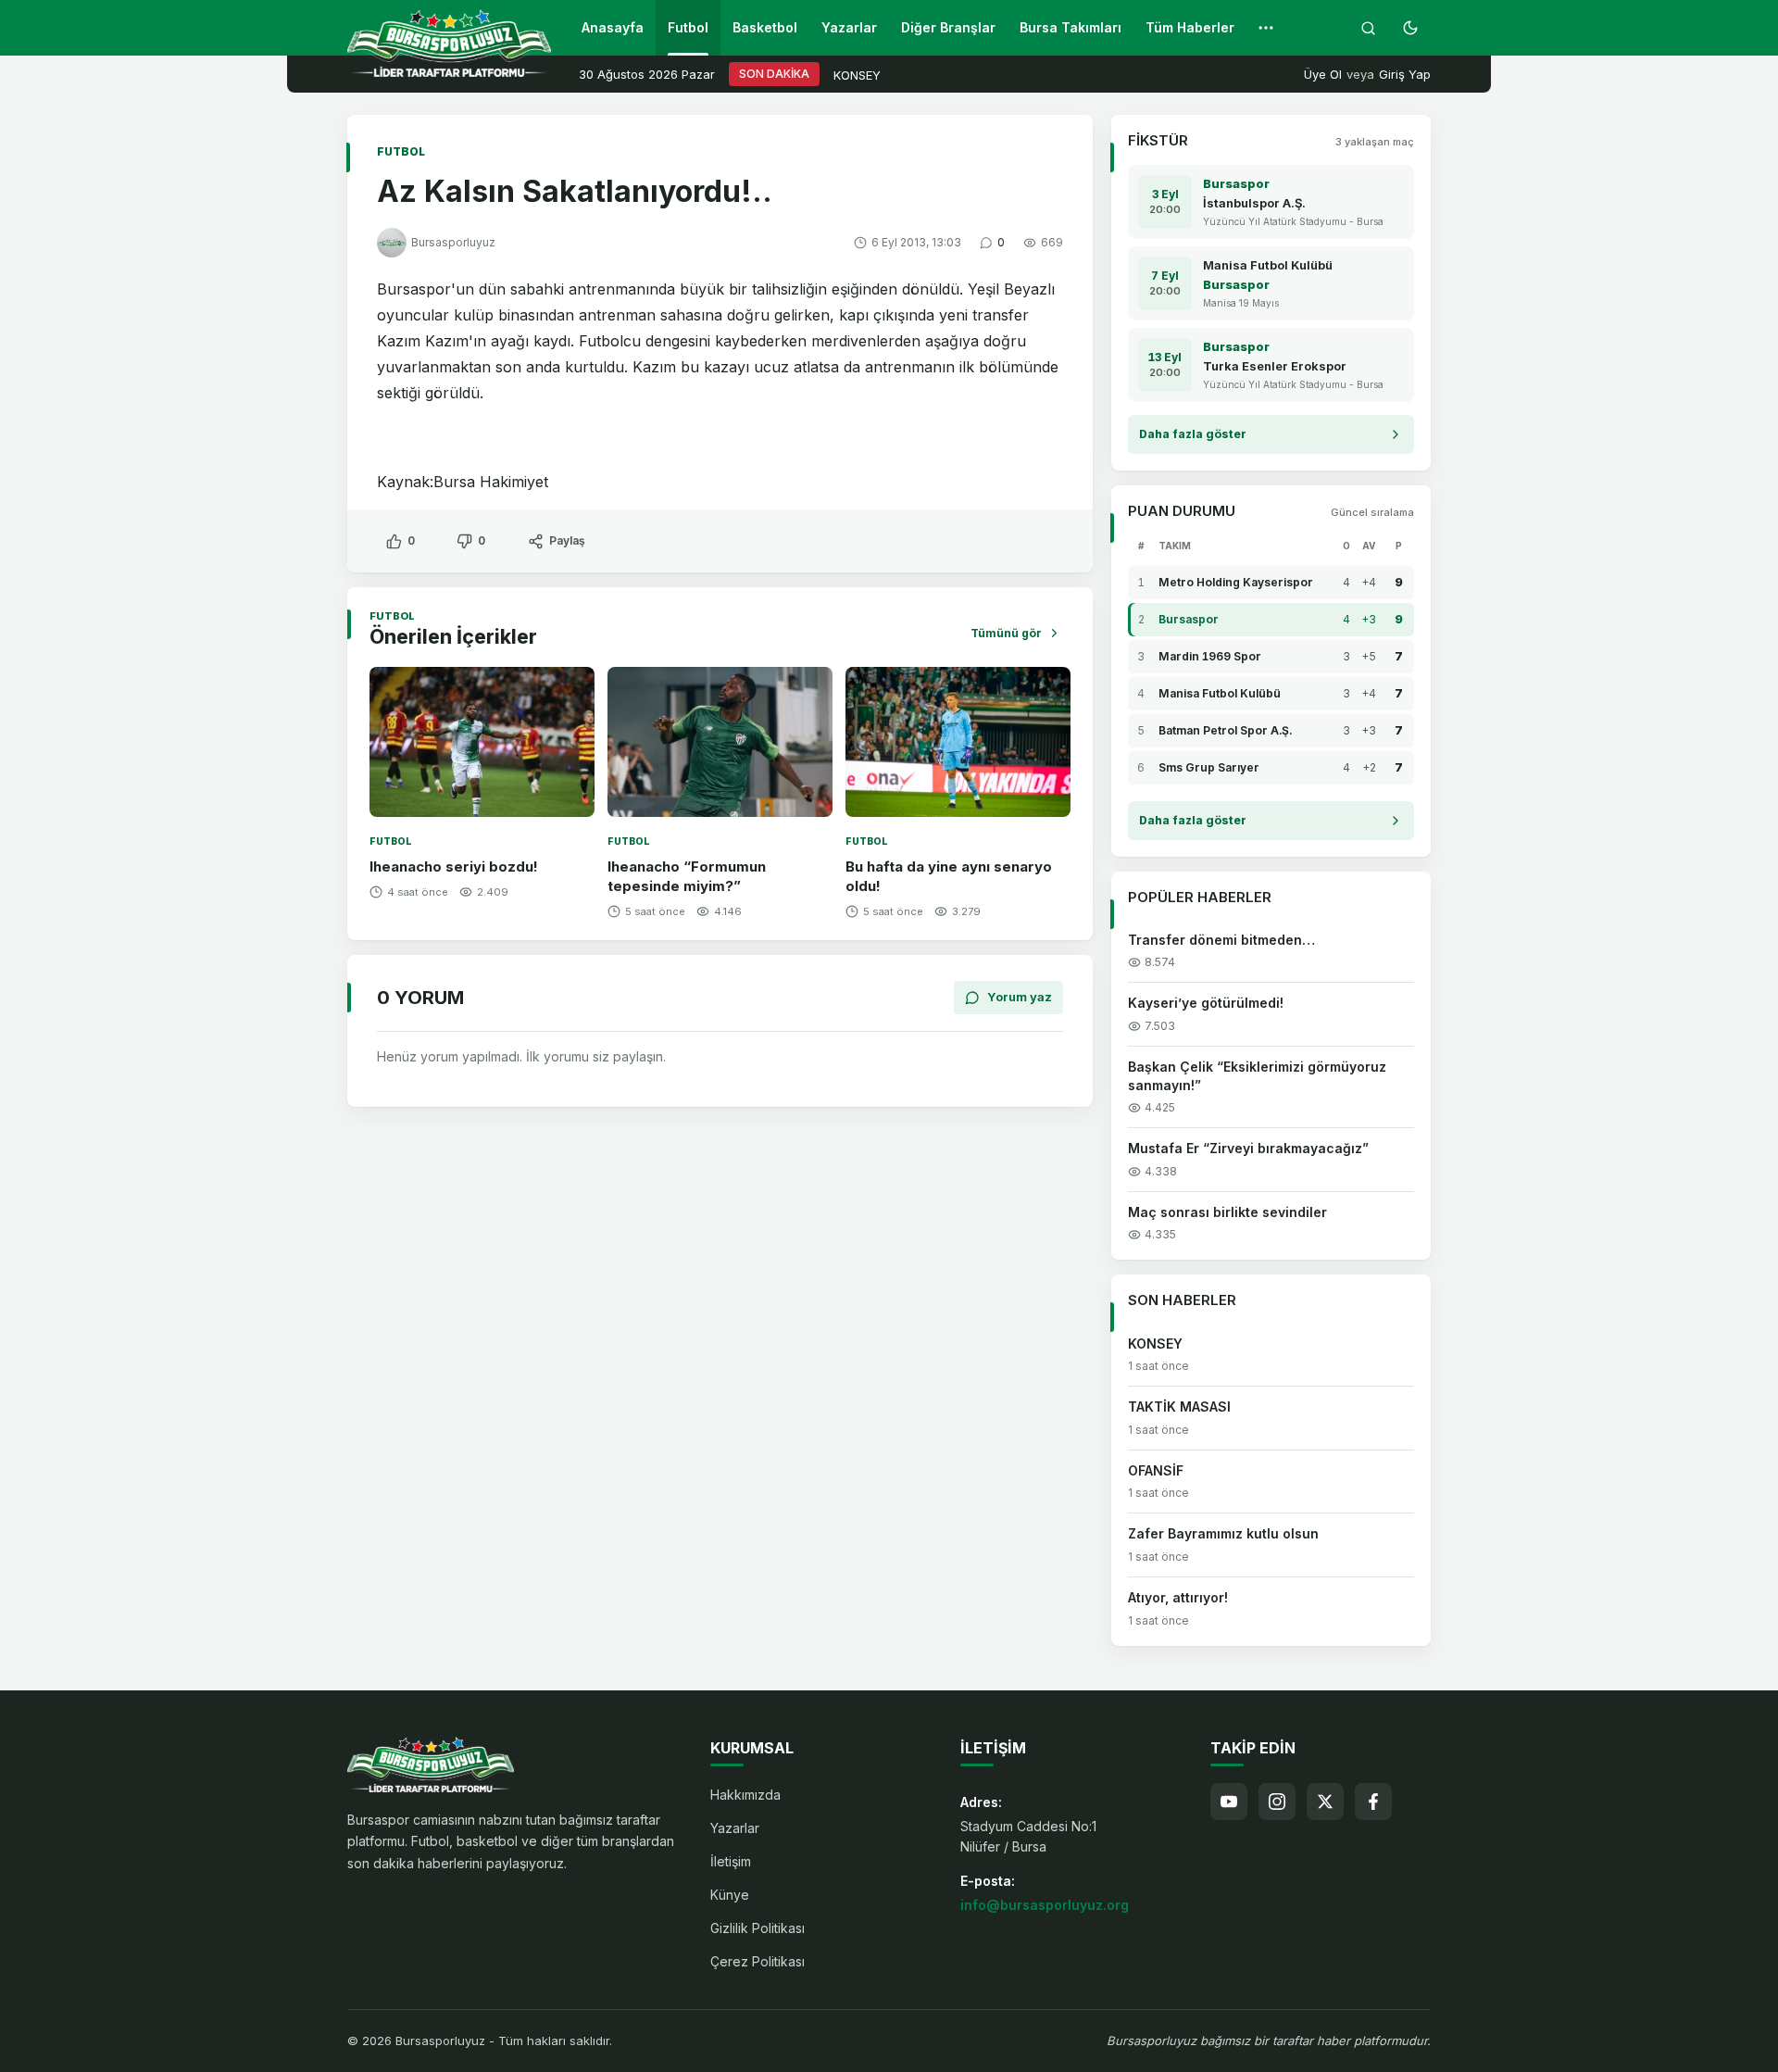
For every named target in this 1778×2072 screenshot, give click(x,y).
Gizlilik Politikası (758, 1928)
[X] (1325, 1802)
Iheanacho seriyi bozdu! (454, 866)
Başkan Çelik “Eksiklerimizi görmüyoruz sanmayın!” (1257, 1076)
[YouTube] (1229, 1802)
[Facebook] (1373, 1802)
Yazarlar (849, 27)
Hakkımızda (745, 1795)
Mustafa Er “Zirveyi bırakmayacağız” (1248, 1148)
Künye (730, 1895)
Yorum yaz (1020, 997)
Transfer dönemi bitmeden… (1221, 940)
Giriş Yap (1405, 74)
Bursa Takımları (1071, 27)
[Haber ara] (1368, 28)
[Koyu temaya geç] (1410, 28)
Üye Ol (1323, 74)
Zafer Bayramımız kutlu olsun (1223, 1533)
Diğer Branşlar (948, 27)
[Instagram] (1277, 1802)
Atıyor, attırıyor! (1178, 1597)
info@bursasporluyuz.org (1045, 1905)
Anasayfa (613, 27)
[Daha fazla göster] (1266, 28)
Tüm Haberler (1190, 27)
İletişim (731, 1861)
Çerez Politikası (758, 1961)
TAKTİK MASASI (1179, 1406)
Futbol (688, 27)
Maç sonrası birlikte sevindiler (1227, 1212)
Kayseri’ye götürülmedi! (1206, 1003)
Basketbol (765, 27)
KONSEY (857, 75)
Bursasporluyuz (453, 242)
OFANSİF (1156, 1470)
